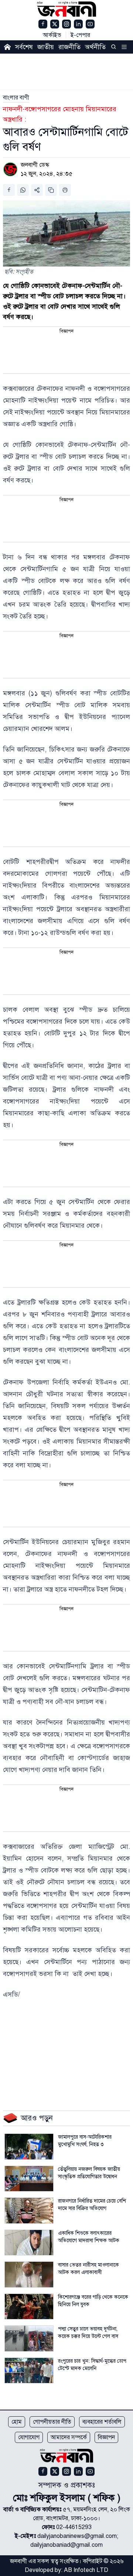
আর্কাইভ (52, 35)
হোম (17, 2422)
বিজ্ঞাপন (106, 2437)
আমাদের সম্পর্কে (69, 2437)
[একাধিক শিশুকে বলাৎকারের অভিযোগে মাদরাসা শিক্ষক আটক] (29, 2243)
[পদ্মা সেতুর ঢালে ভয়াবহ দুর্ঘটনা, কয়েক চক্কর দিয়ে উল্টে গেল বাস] (29, 2338)
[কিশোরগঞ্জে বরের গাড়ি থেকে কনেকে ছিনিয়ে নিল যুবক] (29, 2307)
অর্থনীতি (95, 47)
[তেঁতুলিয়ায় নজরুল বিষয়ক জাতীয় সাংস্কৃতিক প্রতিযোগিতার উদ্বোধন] (29, 2179)
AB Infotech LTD (86, 2570)
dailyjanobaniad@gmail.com (66, 2545)
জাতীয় (46, 47)
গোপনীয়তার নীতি (52, 2422)
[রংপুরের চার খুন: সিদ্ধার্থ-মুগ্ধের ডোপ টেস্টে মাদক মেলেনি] (29, 2371)
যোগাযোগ (29, 2437)
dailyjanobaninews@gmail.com (77, 2536)
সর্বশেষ (24, 47)
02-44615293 (74, 2527)
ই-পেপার (80, 35)
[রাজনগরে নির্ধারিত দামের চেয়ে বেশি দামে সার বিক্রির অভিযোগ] (29, 2211)
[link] (16, 98)
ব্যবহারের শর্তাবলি (102, 2422)
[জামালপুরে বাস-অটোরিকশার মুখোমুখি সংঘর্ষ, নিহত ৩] (29, 2147)
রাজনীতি (69, 47)
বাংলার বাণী (16, 98)
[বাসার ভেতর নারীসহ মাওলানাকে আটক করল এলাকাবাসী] (29, 2275)
